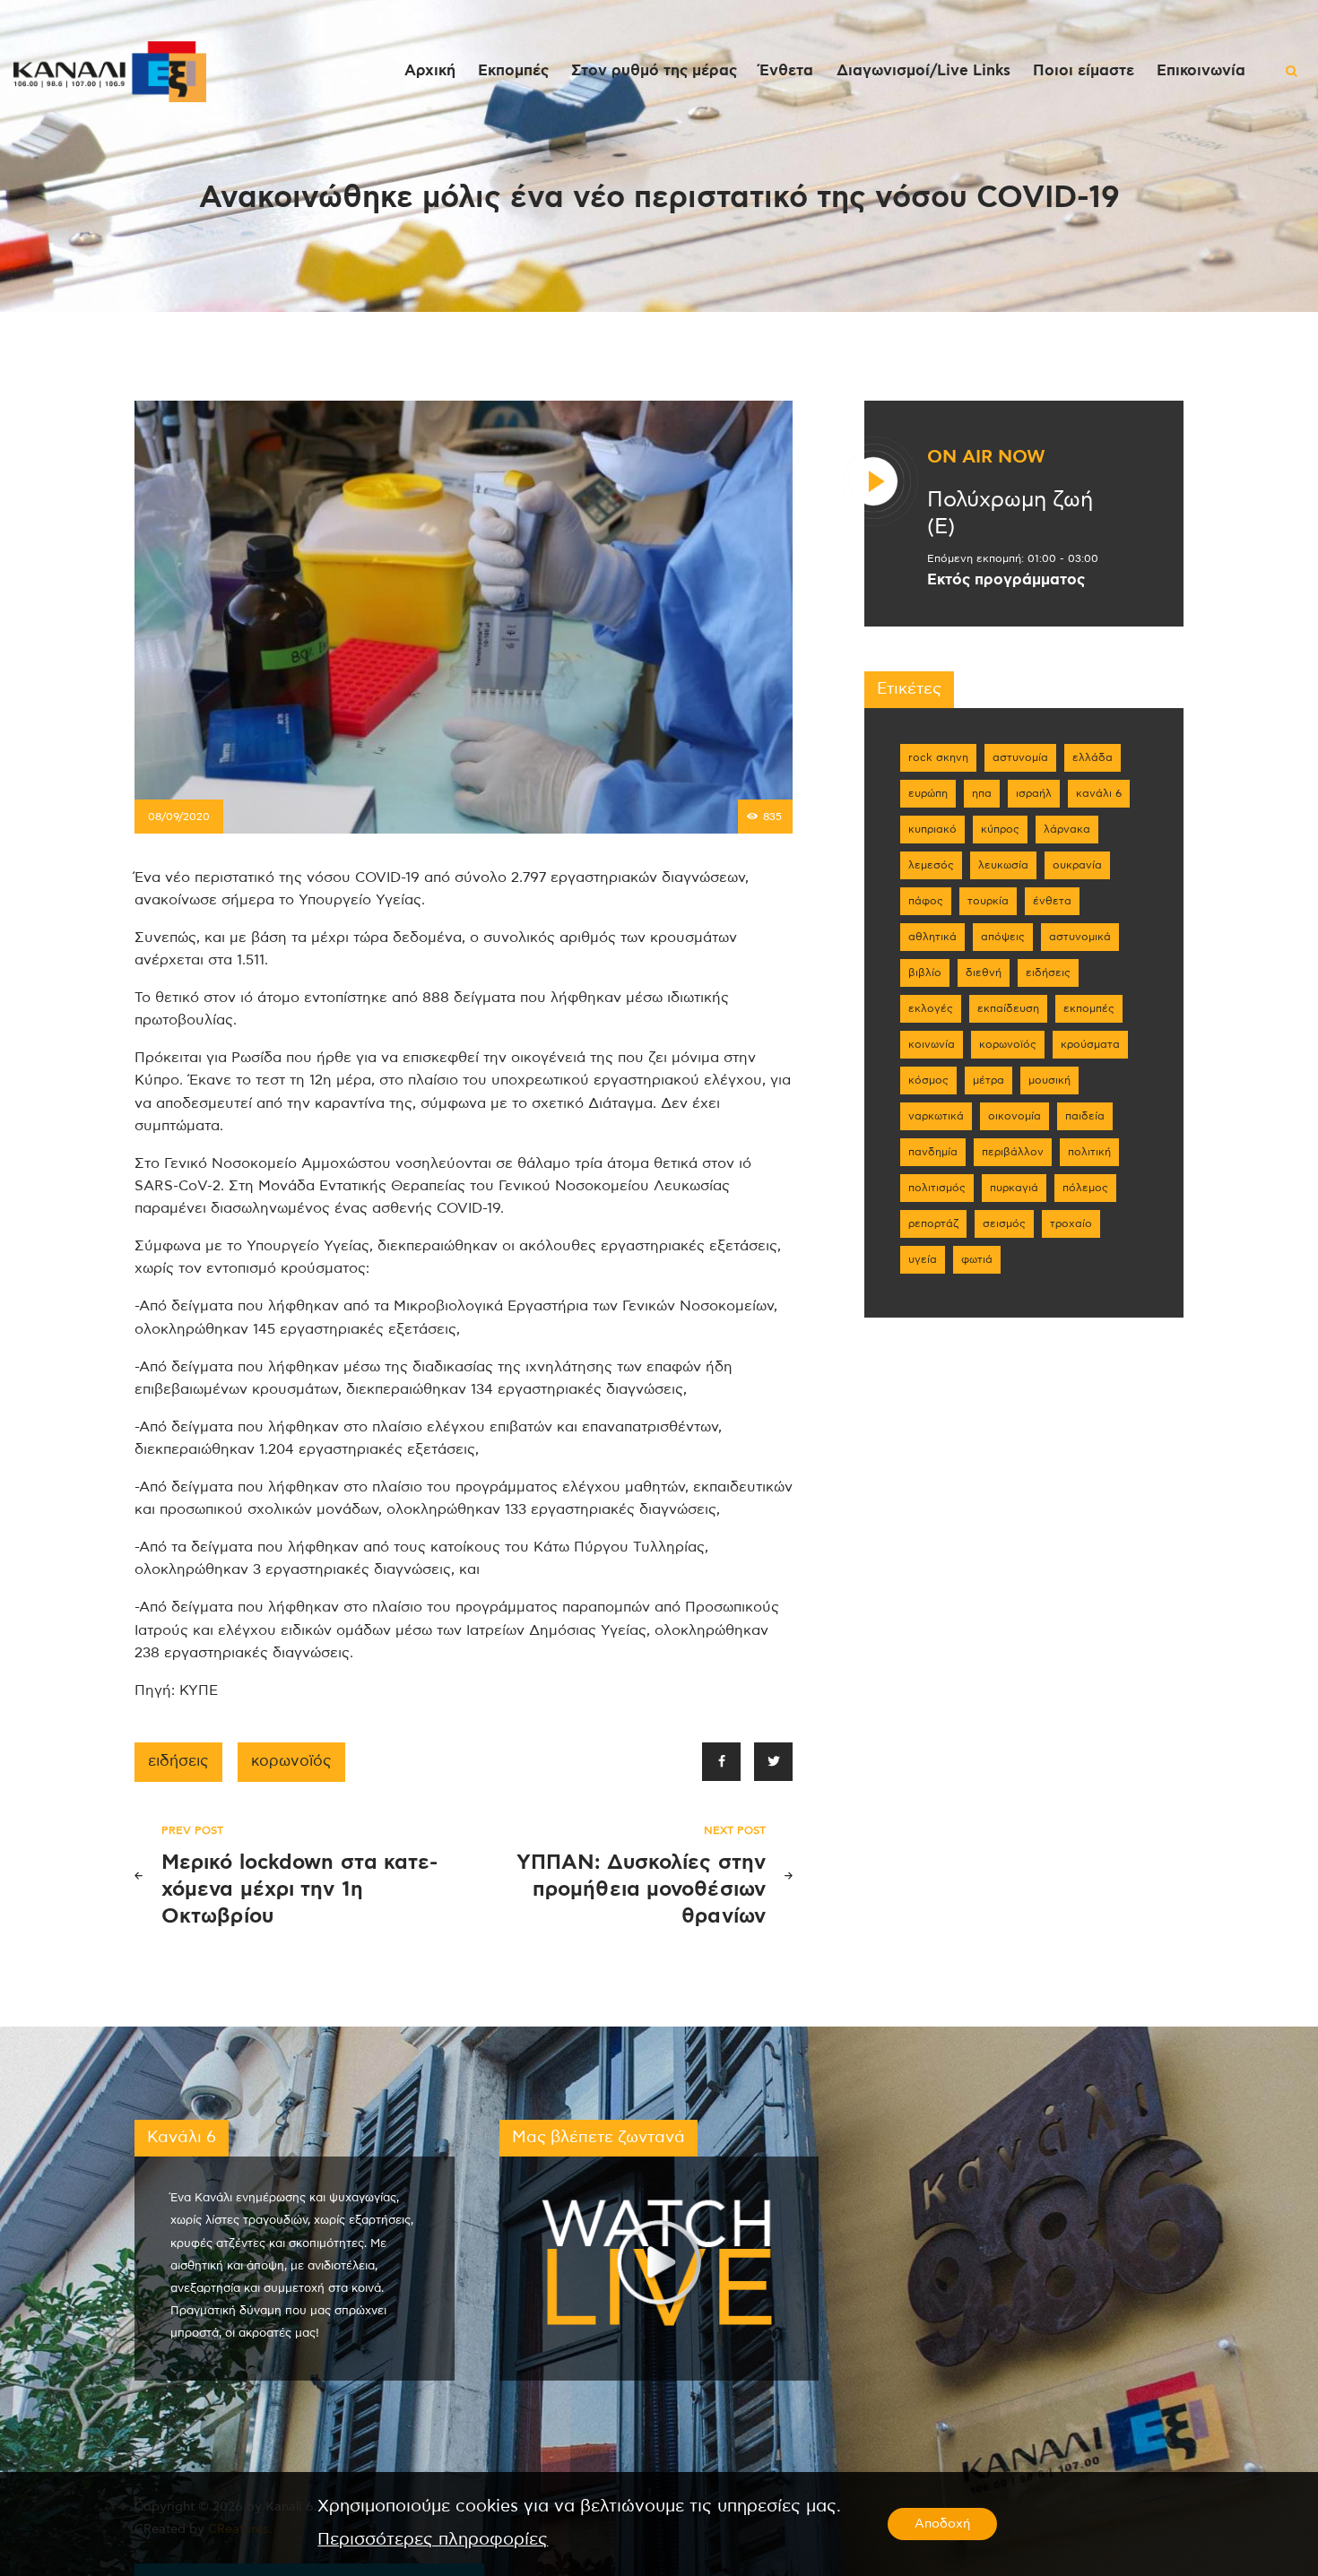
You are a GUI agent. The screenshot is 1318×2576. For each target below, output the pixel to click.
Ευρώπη (928, 793)
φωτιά (977, 1259)
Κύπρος (1000, 829)
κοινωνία (932, 1044)
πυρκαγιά (1014, 1188)
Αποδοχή (942, 2524)
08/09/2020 (179, 817)
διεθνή (984, 972)
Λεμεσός (931, 865)
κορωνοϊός (291, 1761)
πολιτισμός (937, 1188)
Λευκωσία (1003, 865)
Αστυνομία (1020, 757)
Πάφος (926, 901)
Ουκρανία (1077, 865)
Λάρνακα (1067, 829)
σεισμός (1004, 1223)
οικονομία (1015, 1116)
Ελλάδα (1093, 757)
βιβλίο (925, 972)
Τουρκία (988, 901)
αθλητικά (932, 937)
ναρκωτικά (936, 1116)
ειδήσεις (178, 1761)
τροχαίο (1071, 1223)
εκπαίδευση (1008, 1008)
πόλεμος (1085, 1188)
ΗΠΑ (982, 793)
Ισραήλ (1034, 793)
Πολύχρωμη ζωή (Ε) (1010, 514)
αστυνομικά (1080, 937)
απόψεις (1003, 937)
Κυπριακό (932, 829)
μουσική (1049, 1080)
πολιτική (1089, 1152)
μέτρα (988, 1080)
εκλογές (931, 1008)
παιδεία (1085, 1116)
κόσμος (928, 1080)
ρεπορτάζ (933, 1223)
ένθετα (1052, 901)
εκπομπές (1089, 1008)
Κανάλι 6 (1099, 793)
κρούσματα (1090, 1044)
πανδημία (933, 1152)
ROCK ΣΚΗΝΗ (938, 757)
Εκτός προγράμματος (1006, 580)
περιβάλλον (1013, 1152)
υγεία (923, 1259)
